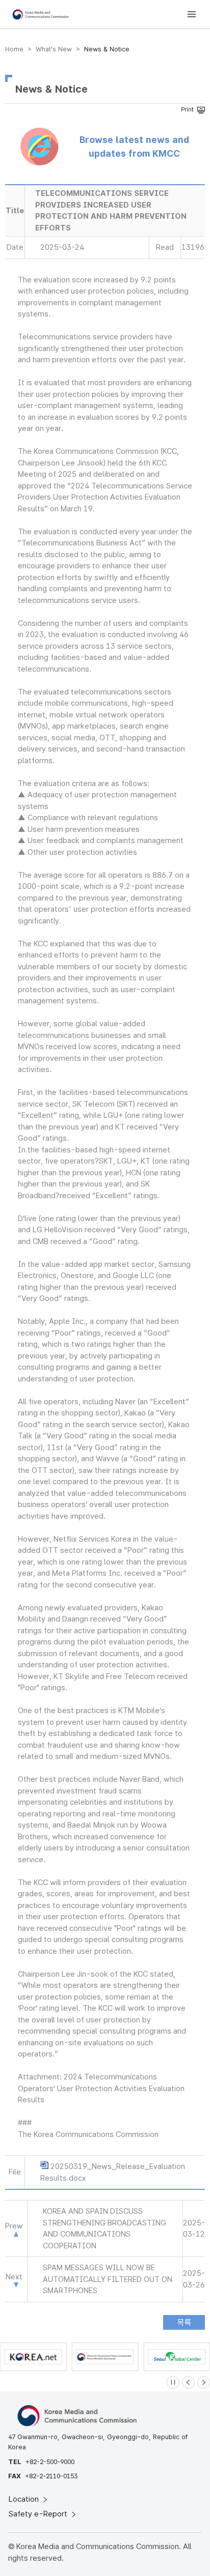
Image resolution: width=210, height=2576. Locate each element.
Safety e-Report (39, 2514)
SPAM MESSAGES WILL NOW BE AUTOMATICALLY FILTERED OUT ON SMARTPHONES (108, 2279)
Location (25, 2499)
